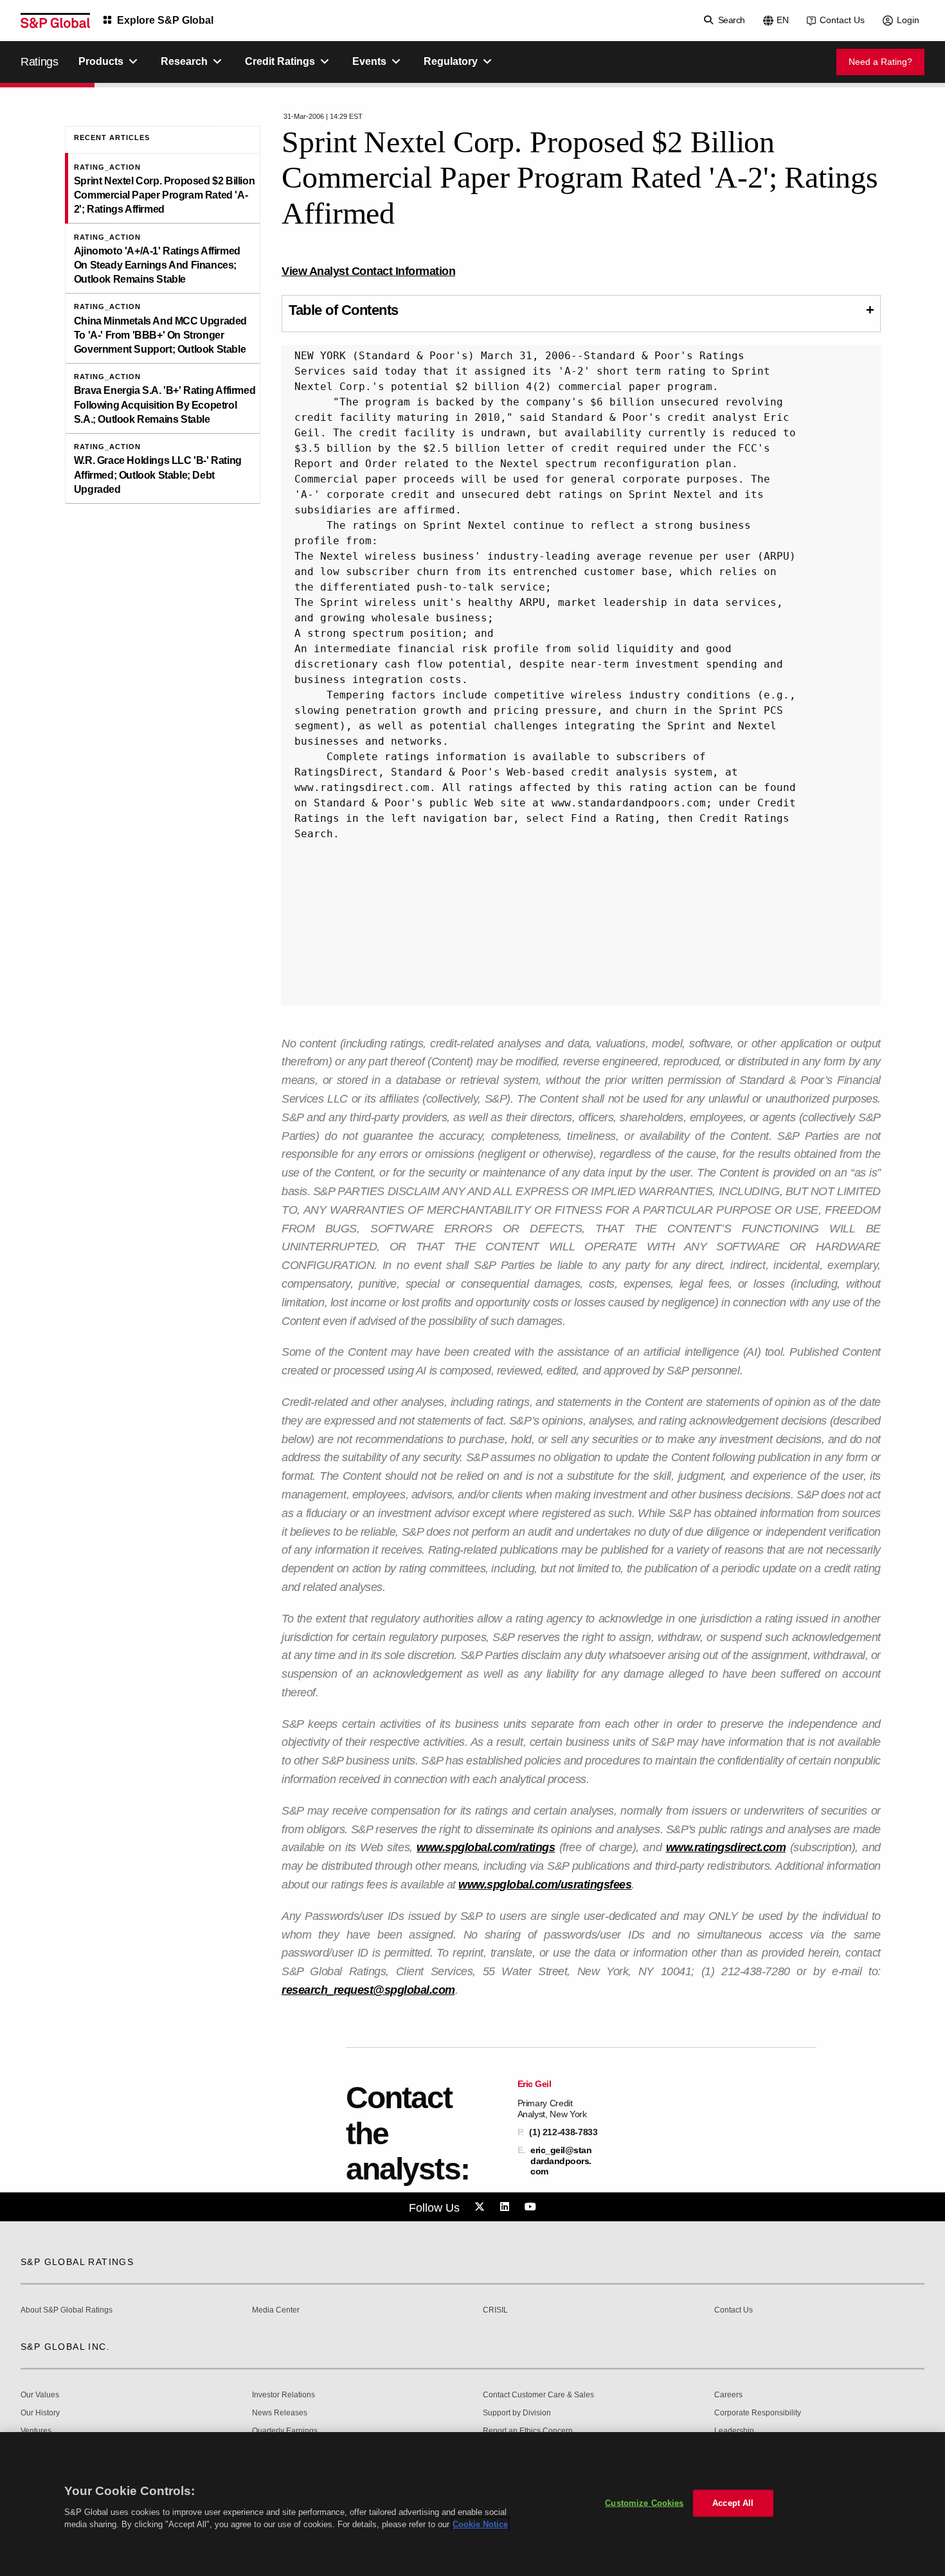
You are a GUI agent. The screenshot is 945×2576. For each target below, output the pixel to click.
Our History (40, 2413)
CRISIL (495, 2310)
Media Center (276, 2310)
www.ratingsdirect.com (726, 1847)
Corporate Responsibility (758, 2413)
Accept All (733, 2503)
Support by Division (517, 2413)
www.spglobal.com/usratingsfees (545, 1885)
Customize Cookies (644, 2503)
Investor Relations (283, 2395)
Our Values (40, 2395)
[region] (473, 2504)
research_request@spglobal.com (368, 1990)
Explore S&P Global (165, 20)
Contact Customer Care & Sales (538, 2395)
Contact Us (842, 20)
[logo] (55, 21)
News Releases (280, 2413)
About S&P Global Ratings (67, 2310)
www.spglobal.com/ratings (486, 1847)
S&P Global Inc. (65, 2347)
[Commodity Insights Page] (482, 2207)
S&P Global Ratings (77, 2262)
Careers (728, 2395)
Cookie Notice (480, 2524)
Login (908, 20)
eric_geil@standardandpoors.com (561, 2160)
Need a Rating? (880, 62)
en (783, 20)
